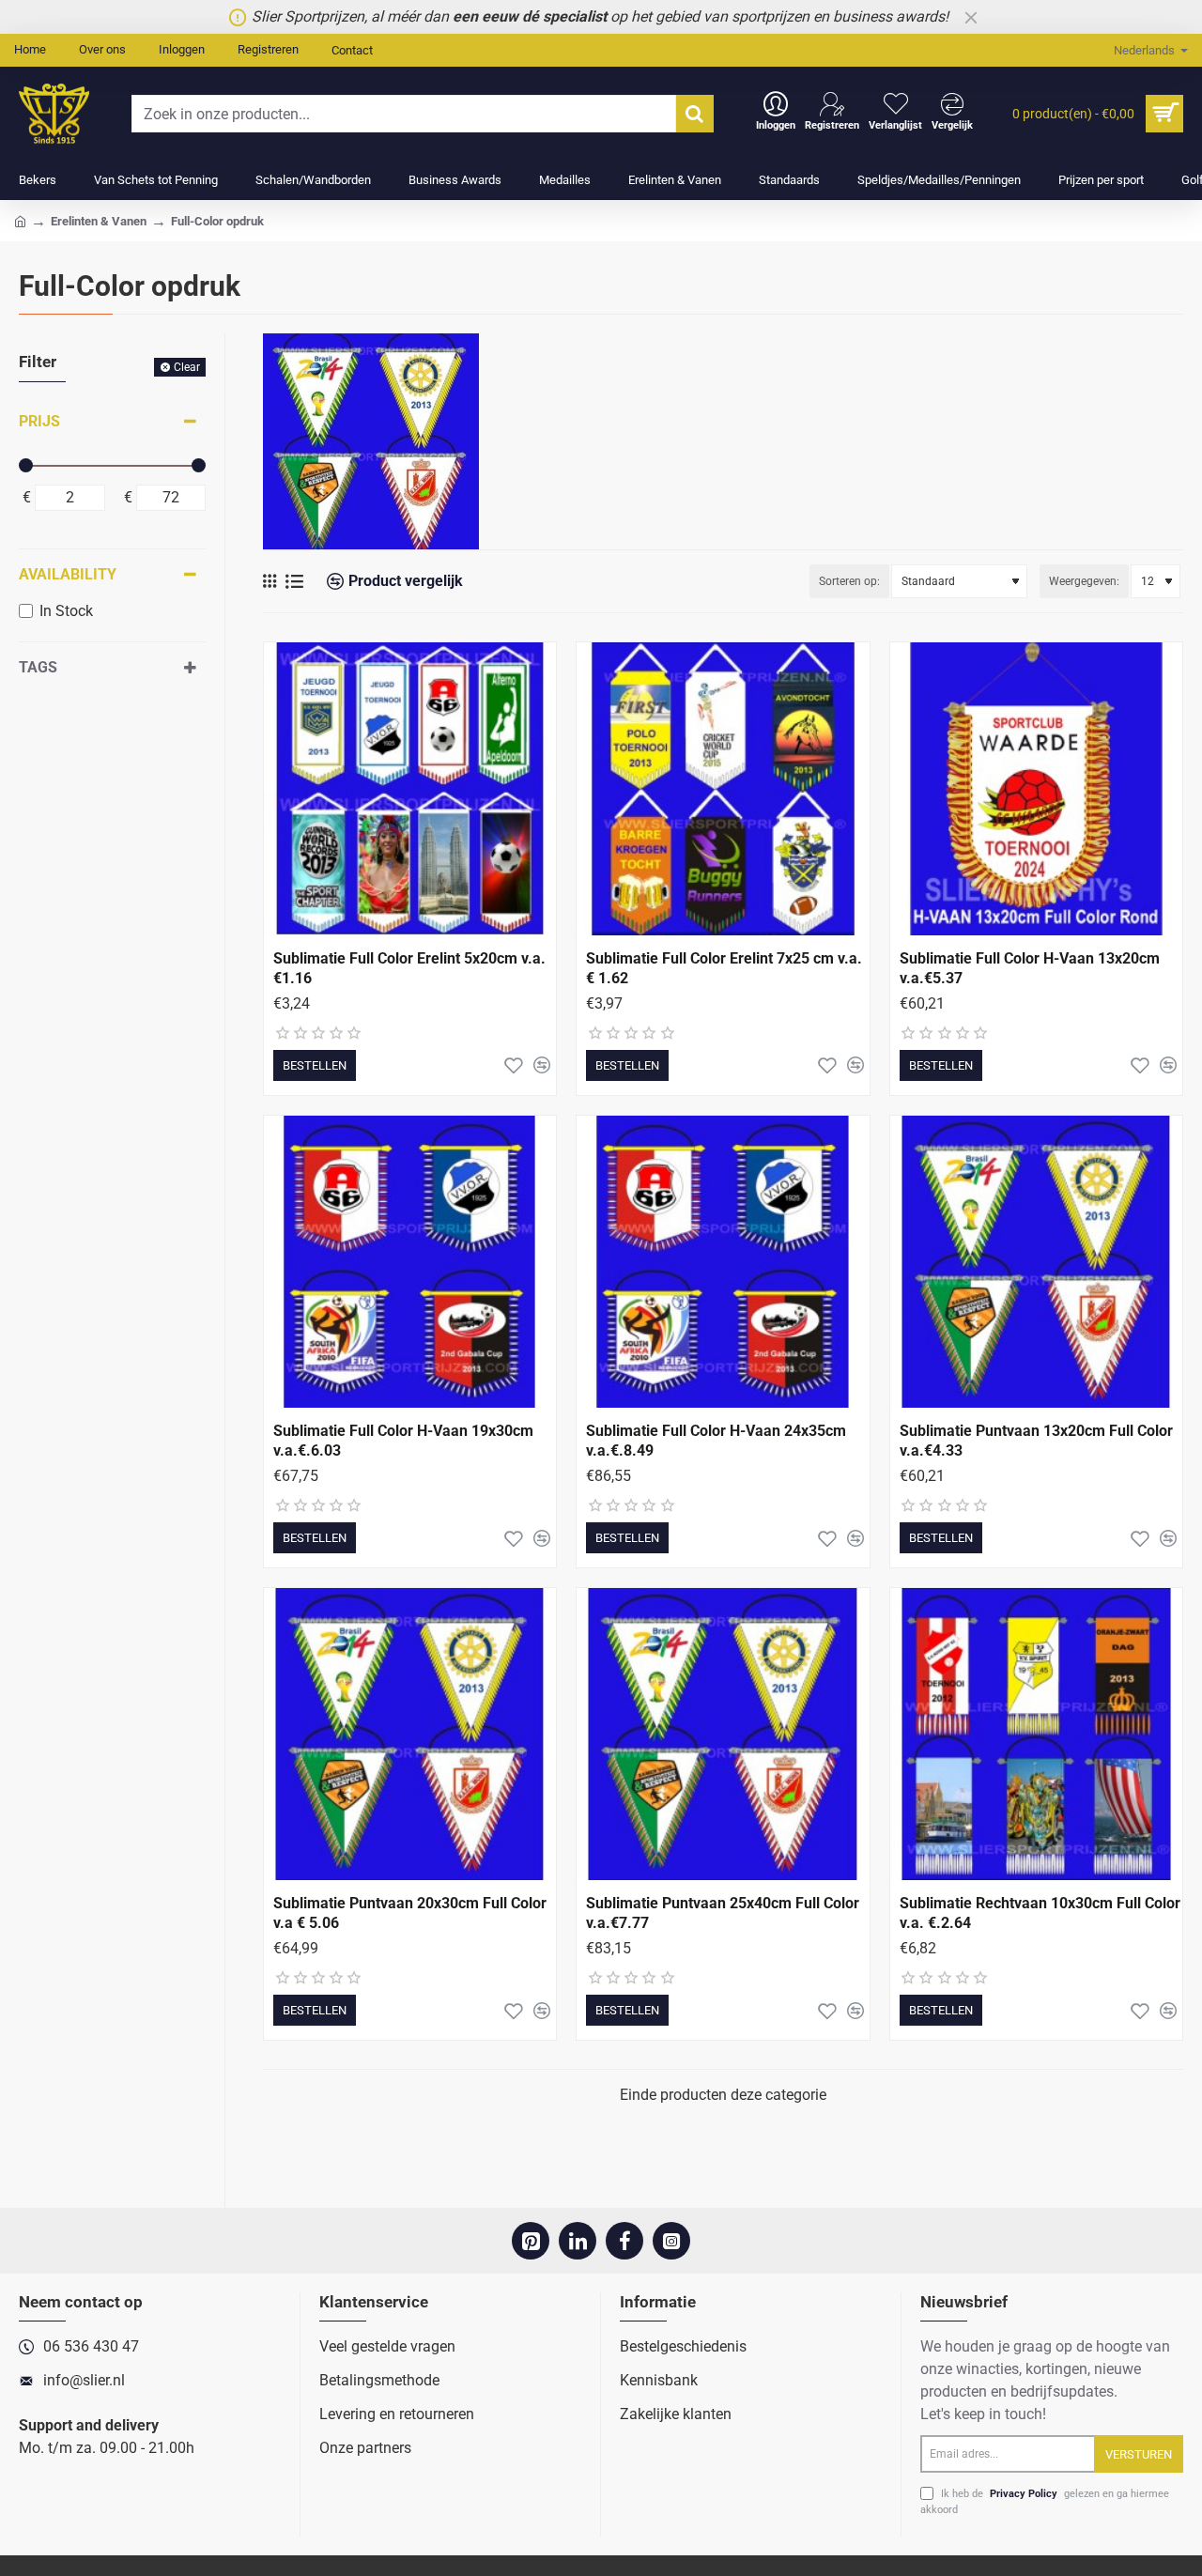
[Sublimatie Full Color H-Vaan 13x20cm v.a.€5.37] (1036, 788)
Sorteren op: (849, 581)
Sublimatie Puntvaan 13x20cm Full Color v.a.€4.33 (1036, 1441)
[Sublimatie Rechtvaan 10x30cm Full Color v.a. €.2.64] (1036, 1734)
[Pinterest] (531, 2241)
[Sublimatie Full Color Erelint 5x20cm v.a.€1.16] (410, 788)
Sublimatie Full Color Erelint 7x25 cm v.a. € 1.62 (724, 968)
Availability (68, 574)
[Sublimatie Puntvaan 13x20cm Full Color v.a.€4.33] (1036, 1262)
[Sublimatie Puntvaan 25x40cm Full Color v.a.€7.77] (723, 1734)
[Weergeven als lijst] (294, 582)
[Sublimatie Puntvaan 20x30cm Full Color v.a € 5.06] (410, 1734)
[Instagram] (671, 2241)
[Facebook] (624, 2241)
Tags (38, 667)
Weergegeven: (1084, 581)
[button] (315, 1065)
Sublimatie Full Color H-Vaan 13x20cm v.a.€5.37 (1030, 968)
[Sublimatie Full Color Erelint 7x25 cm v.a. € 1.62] (723, 788)
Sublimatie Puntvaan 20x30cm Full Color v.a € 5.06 (410, 1913)
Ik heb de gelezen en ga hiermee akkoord (1045, 2502)
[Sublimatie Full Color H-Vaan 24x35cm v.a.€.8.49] (723, 1262)
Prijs (39, 421)
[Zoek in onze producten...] (695, 114)
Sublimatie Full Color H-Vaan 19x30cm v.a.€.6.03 (403, 1441)
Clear (187, 367)
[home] (20, 220)
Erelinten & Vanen (99, 221)
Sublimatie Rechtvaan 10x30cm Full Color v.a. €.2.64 (1040, 1913)
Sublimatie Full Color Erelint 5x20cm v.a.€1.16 (409, 968)
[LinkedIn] (578, 2241)
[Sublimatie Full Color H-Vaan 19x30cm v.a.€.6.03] (410, 1262)
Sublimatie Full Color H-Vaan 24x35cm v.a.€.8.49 (716, 1441)
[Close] (971, 17)
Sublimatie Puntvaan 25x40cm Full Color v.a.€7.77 (723, 1913)
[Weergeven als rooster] (270, 581)
